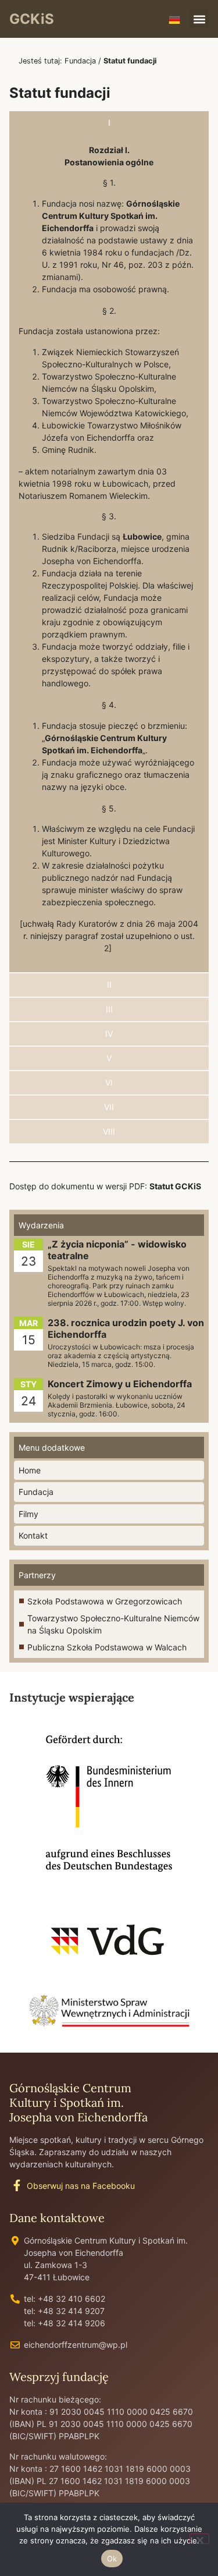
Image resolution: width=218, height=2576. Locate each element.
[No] (199, 2539)
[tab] (109, 123)
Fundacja (80, 61)
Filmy (28, 1514)
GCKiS (32, 19)
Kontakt (33, 1535)
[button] (199, 19)
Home (30, 1470)
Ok (112, 2559)
